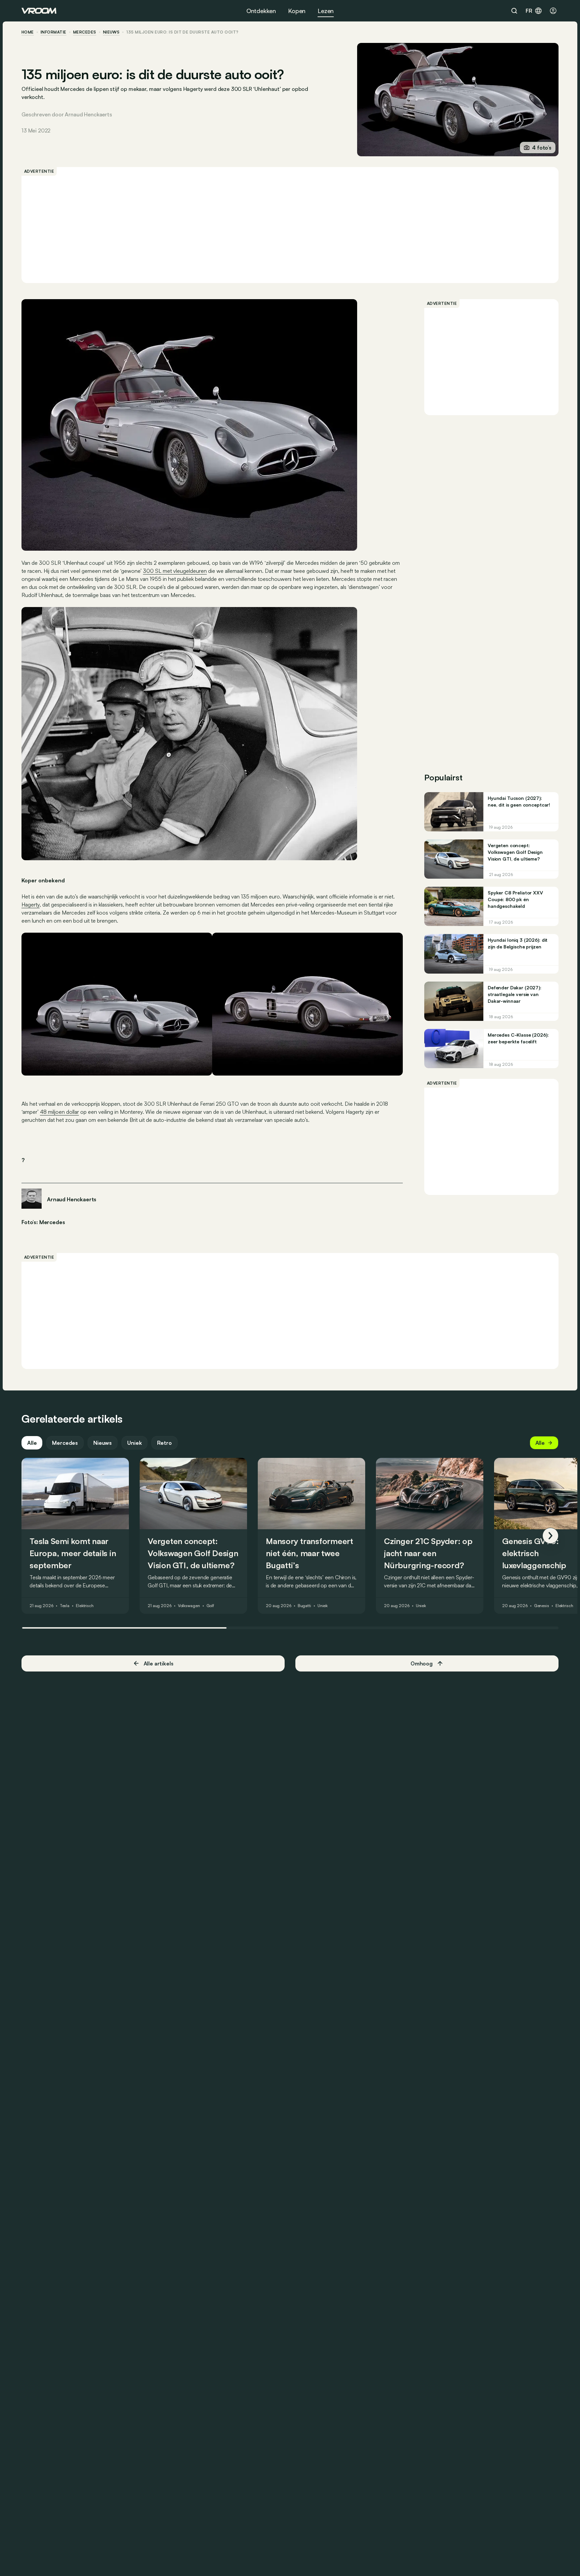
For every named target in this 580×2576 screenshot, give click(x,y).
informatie (54, 32)
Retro (164, 1443)
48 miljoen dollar (59, 1112)
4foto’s (542, 148)
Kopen (297, 11)
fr (529, 11)
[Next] (550, 1536)
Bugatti (304, 1606)
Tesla (65, 1606)
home (28, 32)
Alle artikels (159, 1663)
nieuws (111, 32)
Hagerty (31, 905)
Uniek (134, 1443)
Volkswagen (189, 1606)
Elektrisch (85, 1606)
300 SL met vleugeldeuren (175, 571)
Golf (210, 1606)
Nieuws (103, 1443)
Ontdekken (261, 11)
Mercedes (85, 32)
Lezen (326, 11)
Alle (32, 1443)
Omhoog (422, 1663)
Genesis (542, 1606)
